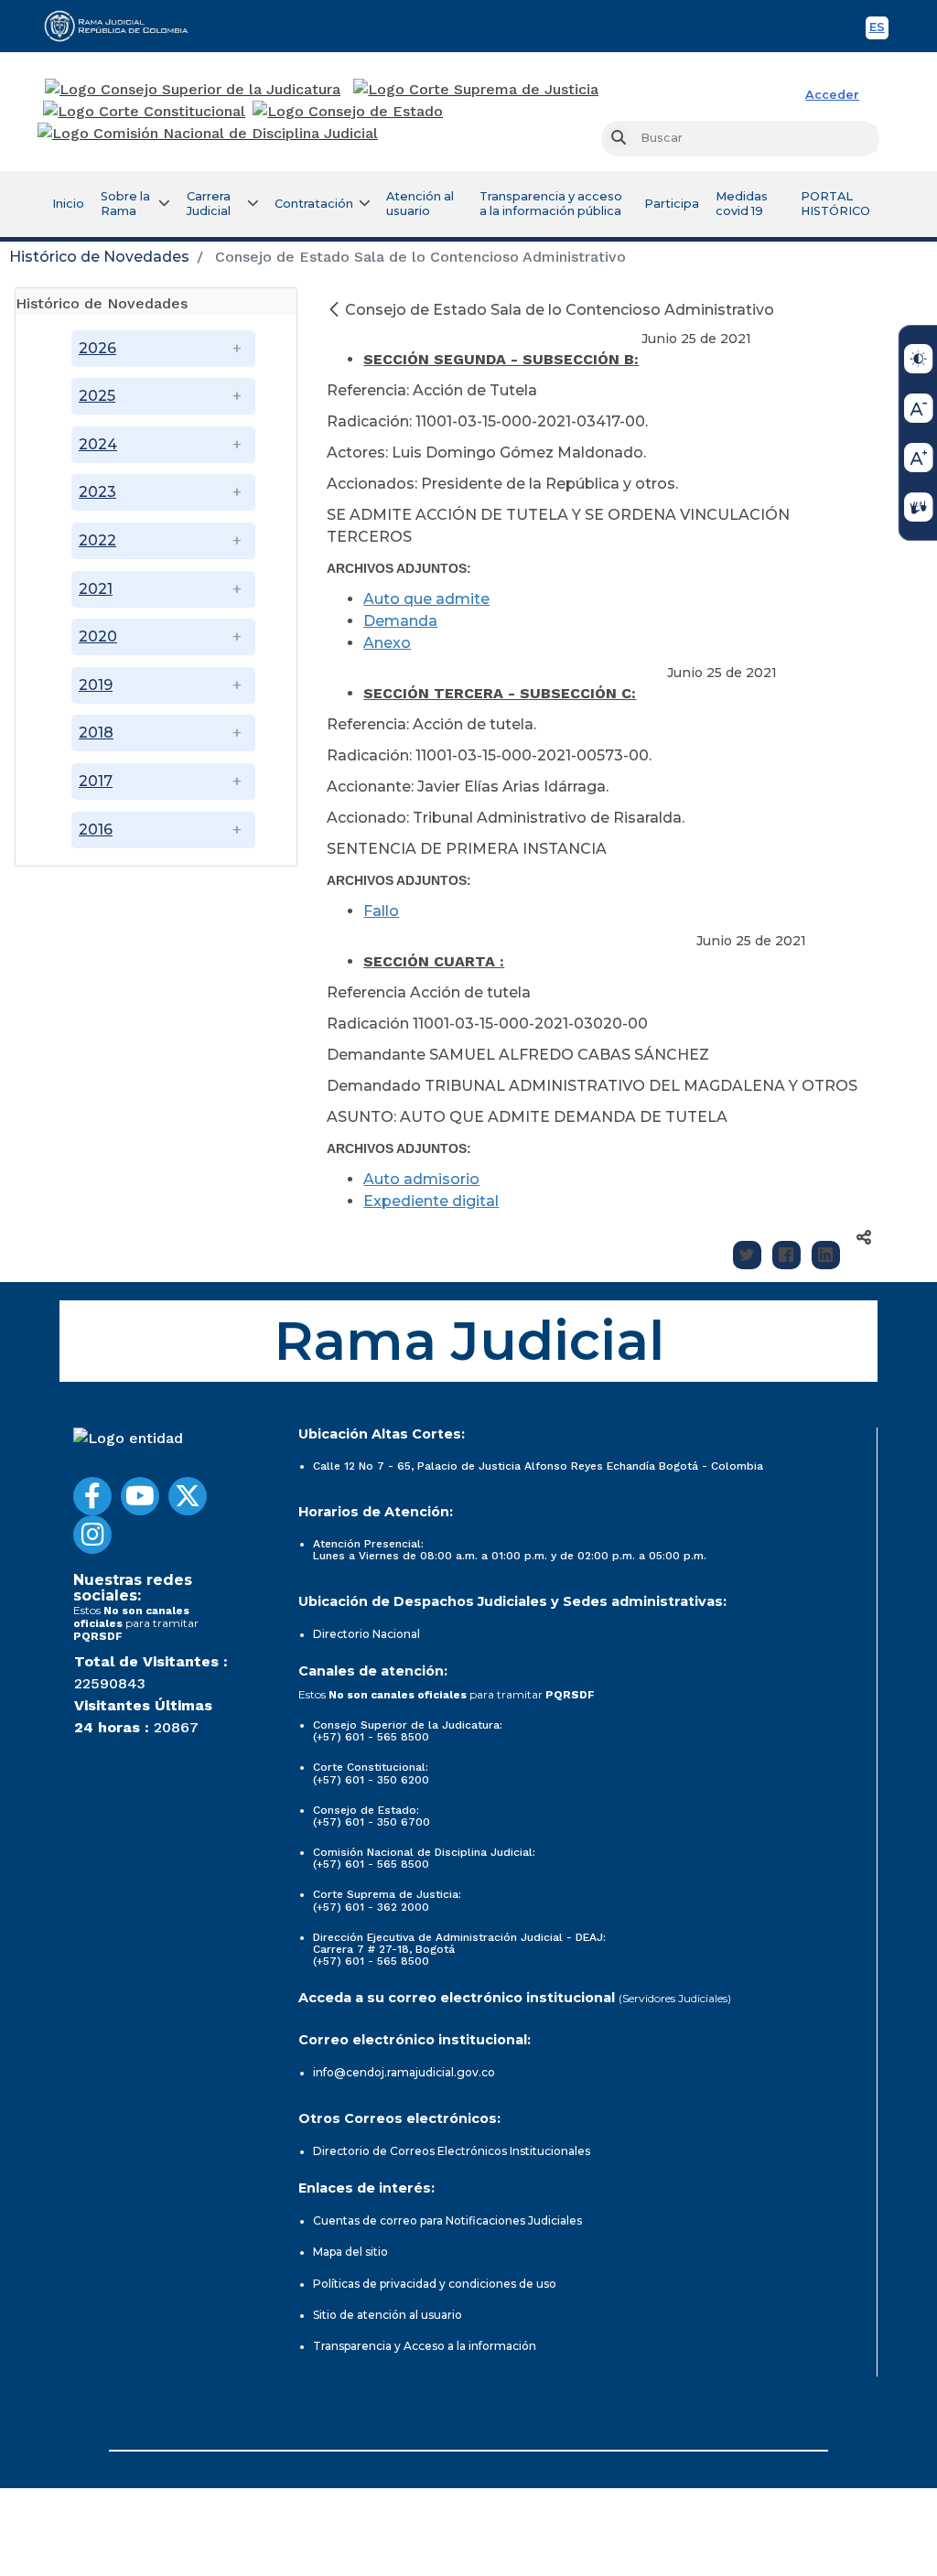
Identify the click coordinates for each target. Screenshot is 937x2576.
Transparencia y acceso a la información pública (551, 204)
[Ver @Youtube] (140, 1496)
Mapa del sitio (350, 2252)
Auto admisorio (421, 1179)
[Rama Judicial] (124, 26)
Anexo (387, 643)
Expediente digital (431, 1201)
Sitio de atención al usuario (388, 2315)
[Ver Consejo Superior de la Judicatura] (193, 90)
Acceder (832, 95)
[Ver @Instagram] (92, 1535)
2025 (97, 396)
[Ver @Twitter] (188, 1496)
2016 (96, 830)
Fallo (381, 911)
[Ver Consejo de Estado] (348, 112)
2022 (97, 540)
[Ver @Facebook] (92, 1496)
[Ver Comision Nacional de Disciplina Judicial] (208, 134)
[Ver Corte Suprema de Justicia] (476, 90)
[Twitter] (747, 1255)
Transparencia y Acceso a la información (425, 2346)
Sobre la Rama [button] (125, 204)
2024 (98, 444)
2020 (98, 636)
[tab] (156, 302)
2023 (97, 492)
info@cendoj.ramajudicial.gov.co (404, 2072)
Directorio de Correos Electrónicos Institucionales (452, 2151)
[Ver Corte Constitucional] (145, 112)
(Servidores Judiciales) (675, 1998)
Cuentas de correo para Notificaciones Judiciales (447, 2220)
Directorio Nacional (366, 1634)
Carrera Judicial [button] (209, 204)
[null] (336, 310)
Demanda (400, 621)
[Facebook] (786, 1255)
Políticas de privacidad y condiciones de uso (435, 2284)
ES (879, 30)
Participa (672, 204)
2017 (96, 781)
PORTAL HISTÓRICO (835, 204)
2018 (96, 733)
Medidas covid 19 (742, 204)
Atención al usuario (420, 204)
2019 (96, 685)
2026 (97, 348)
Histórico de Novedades (99, 257)
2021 (96, 589)
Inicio (68, 204)
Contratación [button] (314, 204)
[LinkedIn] (826, 1255)
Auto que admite (426, 599)
